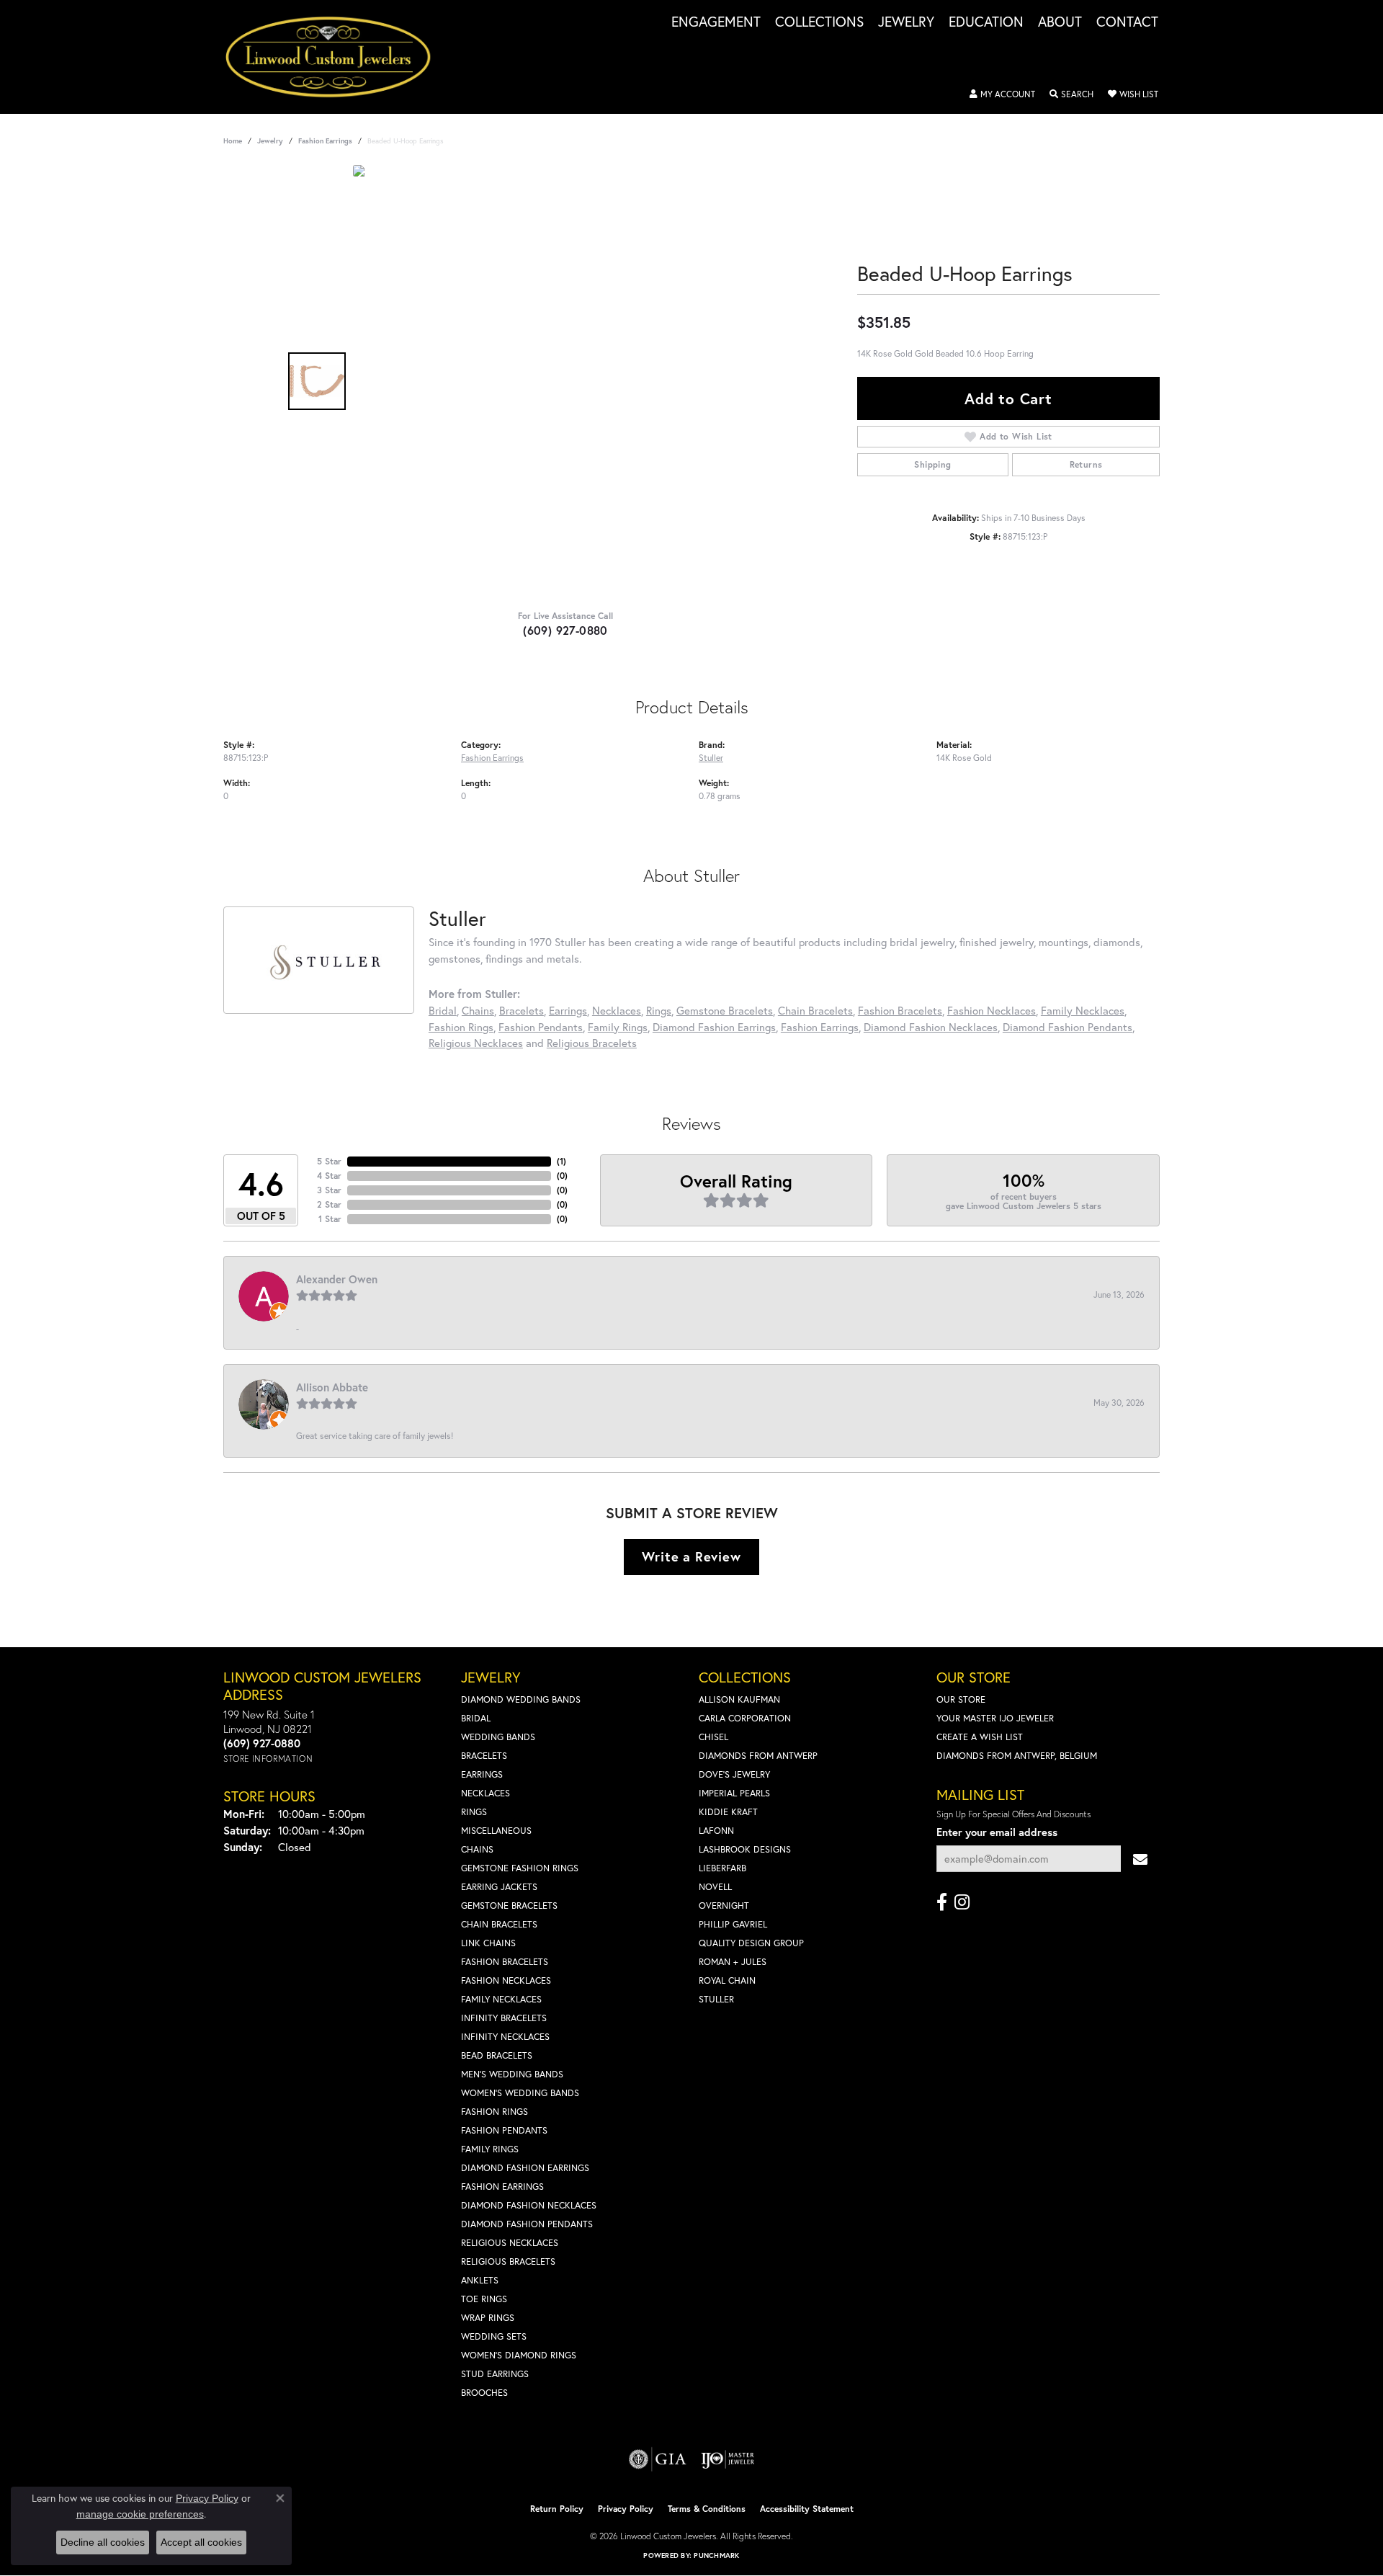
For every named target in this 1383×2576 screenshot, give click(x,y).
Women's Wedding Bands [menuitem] (520, 2093)
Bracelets (522, 1010)
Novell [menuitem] (715, 1887)
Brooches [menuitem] (484, 2393)
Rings (659, 1010)
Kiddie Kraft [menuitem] (728, 1812)
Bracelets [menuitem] (484, 1756)
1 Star (330, 1219)
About (1060, 22)
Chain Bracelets (815, 1010)
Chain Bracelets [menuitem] (499, 1924)
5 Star (329, 1161)
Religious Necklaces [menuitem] (510, 2243)
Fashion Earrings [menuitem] (502, 2187)
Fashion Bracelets (900, 1010)
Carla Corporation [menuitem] (745, 1718)
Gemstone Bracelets (725, 1010)
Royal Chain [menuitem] (727, 1980)
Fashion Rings (461, 1027)
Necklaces (617, 1010)
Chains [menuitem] (477, 1849)
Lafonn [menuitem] (716, 1831)
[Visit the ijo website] (728, 2459)
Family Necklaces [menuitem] (501, 1999)
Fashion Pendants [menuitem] (504, 2130)
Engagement (716, 22)
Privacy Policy (626, 2509)
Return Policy (557, 2509)
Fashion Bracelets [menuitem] (505, 1962)
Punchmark (716, 2555)
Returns (1086, 464)
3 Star (329, 1190)
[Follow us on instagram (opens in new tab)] (962, 1902)
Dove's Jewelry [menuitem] (734, 1774)
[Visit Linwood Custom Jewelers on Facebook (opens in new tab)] (942, 1902)
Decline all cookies (103, 2542)
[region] (569, 381)
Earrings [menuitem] (482, 1774)
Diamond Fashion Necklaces (931, 1027)
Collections (819, 22)
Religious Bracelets (592, 1043)
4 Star (329, 1176)
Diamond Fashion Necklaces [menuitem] (529, 2205)
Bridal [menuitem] (476, 1718)
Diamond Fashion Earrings (714, 1027)
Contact (1127, 22)
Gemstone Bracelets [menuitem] (509, 1906)
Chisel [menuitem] (713, 1737)
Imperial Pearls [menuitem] (734, 1793)
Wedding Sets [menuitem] (494, 2336)
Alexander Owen (337, 1279)
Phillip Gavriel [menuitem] (733, 1924)
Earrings (568, 1010)
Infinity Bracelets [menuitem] (504, 2018)
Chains (478, 1010)
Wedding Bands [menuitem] (498, 1737)
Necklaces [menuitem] (485, 1793)
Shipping (932, 464)
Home (233, 141)
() (561, 1161)
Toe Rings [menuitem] (484, 2299)
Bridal (443, 1010)
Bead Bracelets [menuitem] (497, 2055)
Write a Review (691, 1556)
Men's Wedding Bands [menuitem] (512, 2074)
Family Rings (618, 1027)
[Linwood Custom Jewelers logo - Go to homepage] (336, 57)
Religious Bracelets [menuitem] (508, 2261)
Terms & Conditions (707, 2509)
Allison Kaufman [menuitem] (739, 1699)
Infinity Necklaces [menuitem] (505, 2037)
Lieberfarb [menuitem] (722, 1868)
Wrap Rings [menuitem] (488, 2318)
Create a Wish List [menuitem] (980, 1737)
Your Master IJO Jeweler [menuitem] (995, 1718)
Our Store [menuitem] (961, 1699)
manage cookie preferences (140, 2514)
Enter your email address (997, 1832)
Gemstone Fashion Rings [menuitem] (520, 1868)
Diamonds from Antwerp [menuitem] (758, 1756)
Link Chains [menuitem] (488, 1943)
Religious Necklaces (476, 1043)
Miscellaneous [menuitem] (496, 1831)
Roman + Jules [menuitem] (733, 1962)
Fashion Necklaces (992, 1010)
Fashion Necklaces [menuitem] (506, 1980)
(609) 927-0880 (565, 630)
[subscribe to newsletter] (1140, 1859)
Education (986, 22)
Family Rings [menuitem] (490, 2149)
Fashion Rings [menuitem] (494, 2112)
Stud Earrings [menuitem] (495, 2374)
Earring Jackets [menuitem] (499, 1887)
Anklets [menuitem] (480, 2280)
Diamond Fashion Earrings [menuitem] (525, 2168)
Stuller (711, 757)
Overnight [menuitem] (724, 1906)
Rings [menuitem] (474, 1812)
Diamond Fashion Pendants (1068, 1027)
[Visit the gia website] (658, 2459)
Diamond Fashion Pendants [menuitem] (527, 2224)
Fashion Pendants (541, 1027)
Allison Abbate (332, 1387)
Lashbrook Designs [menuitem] (745, 1849)
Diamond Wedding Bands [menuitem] (521, 1699)
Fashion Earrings (325, 141)
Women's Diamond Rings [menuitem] (519, 2355)
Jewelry (906, 22)
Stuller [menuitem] (716, 1999)
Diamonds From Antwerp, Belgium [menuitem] (1017, 1756)
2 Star (329, 1204)
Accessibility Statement (807, 2509)
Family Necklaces (1083, 1010)
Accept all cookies (201, 2542)
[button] (1002, 94)
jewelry (270, 141)
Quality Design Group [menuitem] (751, 1943)
